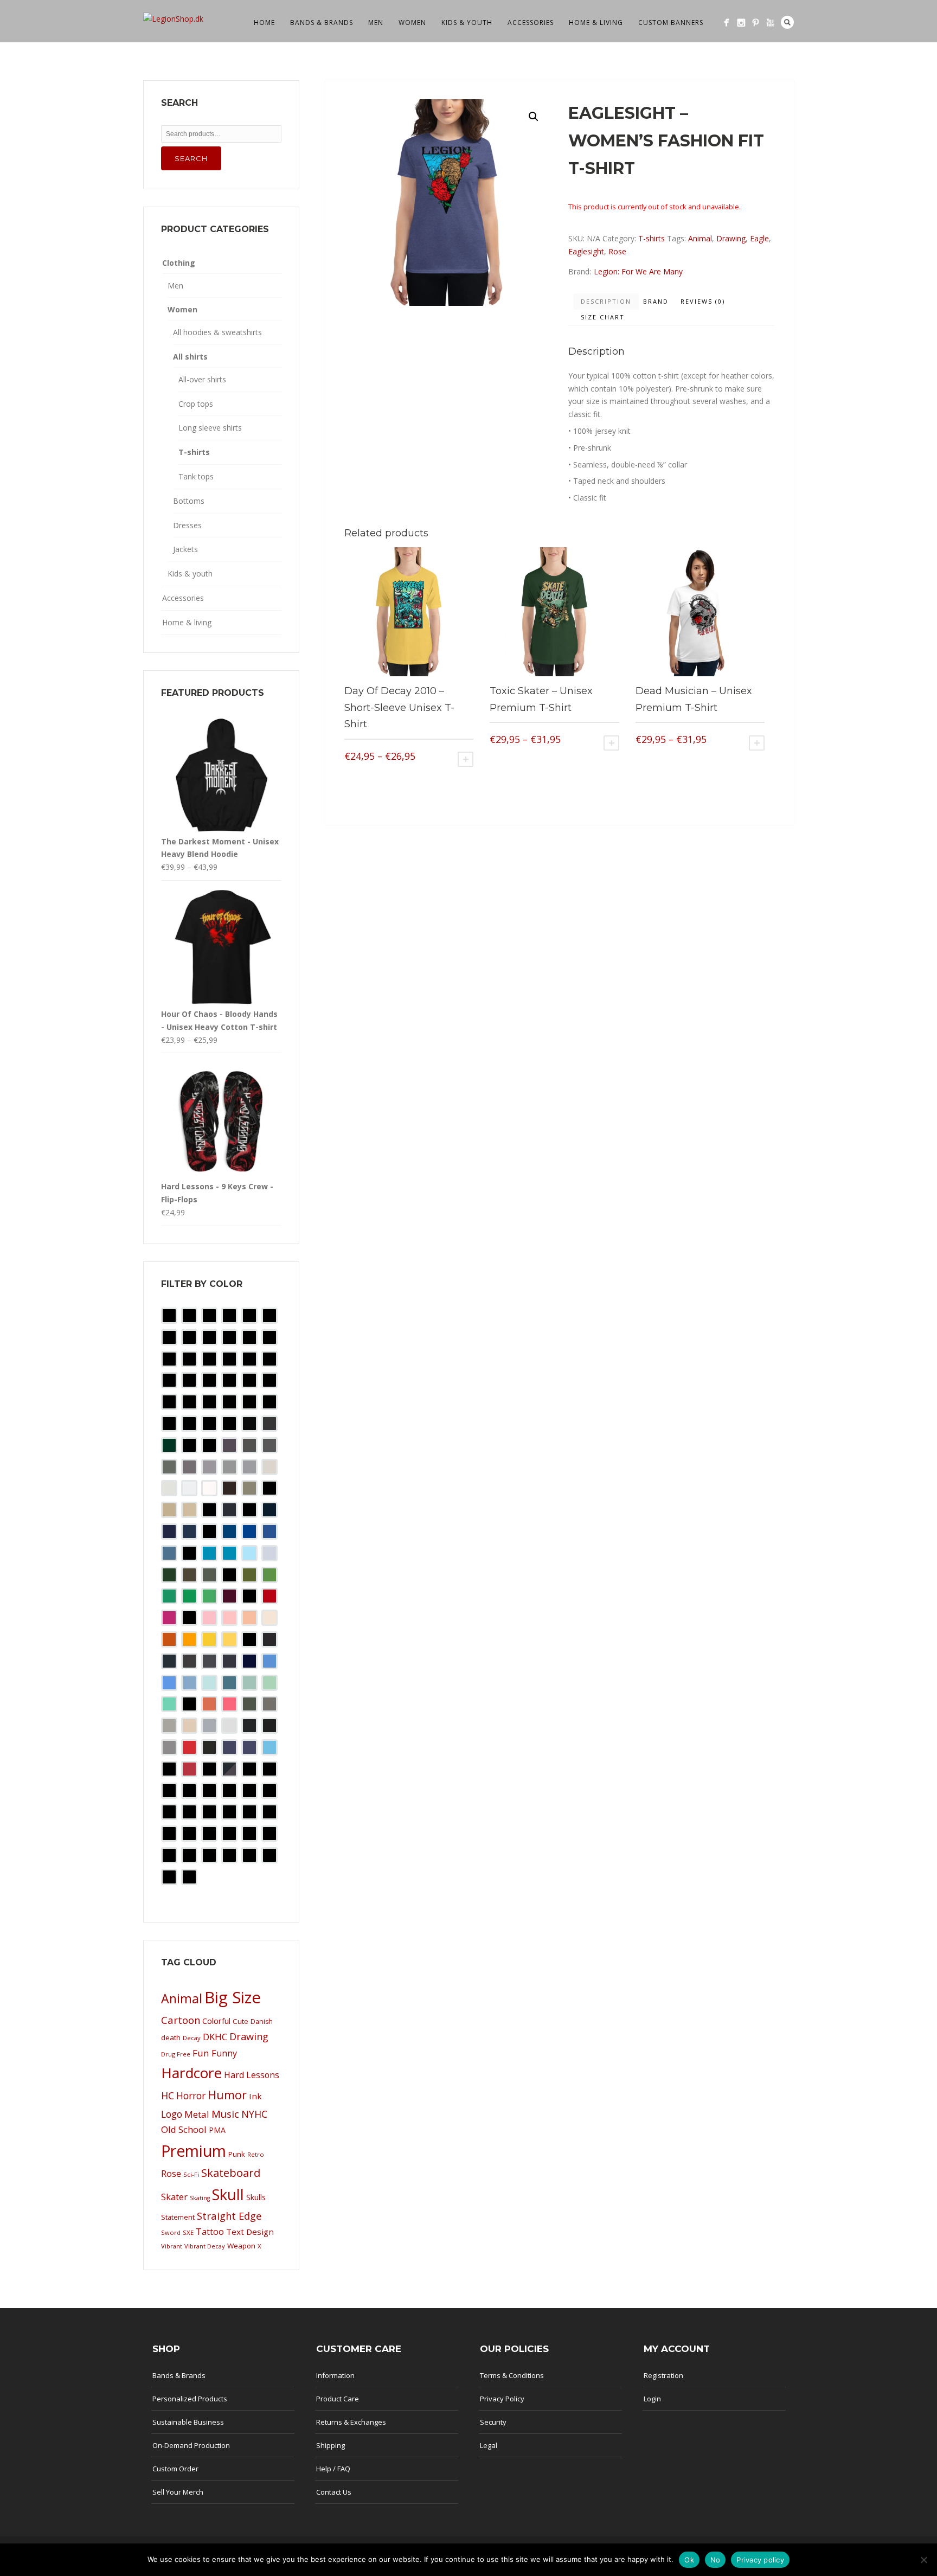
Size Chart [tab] (603, 317)
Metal (197, 2114)
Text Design (250, 2232)
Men (376, 23)
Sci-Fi (191, 2174)
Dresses (187, 525)
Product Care (338, 2399)
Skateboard (231, 2173)
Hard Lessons (252, 2075)
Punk (237, 2154)
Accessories (531, 23)
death (171, 2037)
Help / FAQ (333, 2469)
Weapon (241, 2246)
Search (787, 22)
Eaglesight (586, 251)
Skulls (256, 2197)
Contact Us (334, 2492)
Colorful (216, 2021)
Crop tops (196, 404)
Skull (228, 2194)
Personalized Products (190, 2399)
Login (652, 2399)
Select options (466, 759)
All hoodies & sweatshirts (217, 332)
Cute (240, 2021)
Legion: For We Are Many (638, 271)
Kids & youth (467, 23)
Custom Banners (671, 23)
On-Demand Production (191, 2445)
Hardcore (191, 2073)
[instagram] (741, 23)
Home (264, 23)
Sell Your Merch (178, 2492)
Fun (201, 2053)
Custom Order (175, 2469)
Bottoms (189, 501)
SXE (188, 2232)
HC (168, 2096)
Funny (224, 2053)
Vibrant (172, 2246)
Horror (191, 2096)
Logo (172, 2114)
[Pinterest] (756, 23)
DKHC (215, 2037)
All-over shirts (202, 379)
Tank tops (196, 476)
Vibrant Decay (205, 2246)
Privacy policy (760, 2560)
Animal (700, 238)
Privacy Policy (502, 2399)
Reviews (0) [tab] (703, 301)
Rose (617, 251)
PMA (217, 2130)
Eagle (759, 238)
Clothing (179, 263)
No (715, 2560)
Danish (262, 2021)
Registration (663, 2375)
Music (225, 2114)
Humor (227, 2095)
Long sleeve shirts (210, 428)
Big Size (233, 1997)
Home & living (596, 23)
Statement (178, 2217)
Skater (174, 2197)
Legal (489, 2445)
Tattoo (210, 2232)
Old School (184, 2129)
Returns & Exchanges (351, 2422)
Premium (194, 2151)
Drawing (731, 238)
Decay (192, 2038)
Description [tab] (606, 301)
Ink (255, 2096)
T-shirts (652, 238)
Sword (171, 2232)
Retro (256, 2154)
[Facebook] (726, 23)
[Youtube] (770, 23)
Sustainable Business (188, 2422)
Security (493, 2422)
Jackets (185, 549)
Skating (200, 2198)
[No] (923, 2560)
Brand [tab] (656, 301)
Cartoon (181, 2020)
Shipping (330, 2445)
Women (412, 23)
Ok (689, 2560)
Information (335, 2375)
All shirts (190, 357)
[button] (534, 117)
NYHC (254, 2114)
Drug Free (176, 2054)
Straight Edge (229, 2216)
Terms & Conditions (512, 2375)
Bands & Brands (322, 23)
